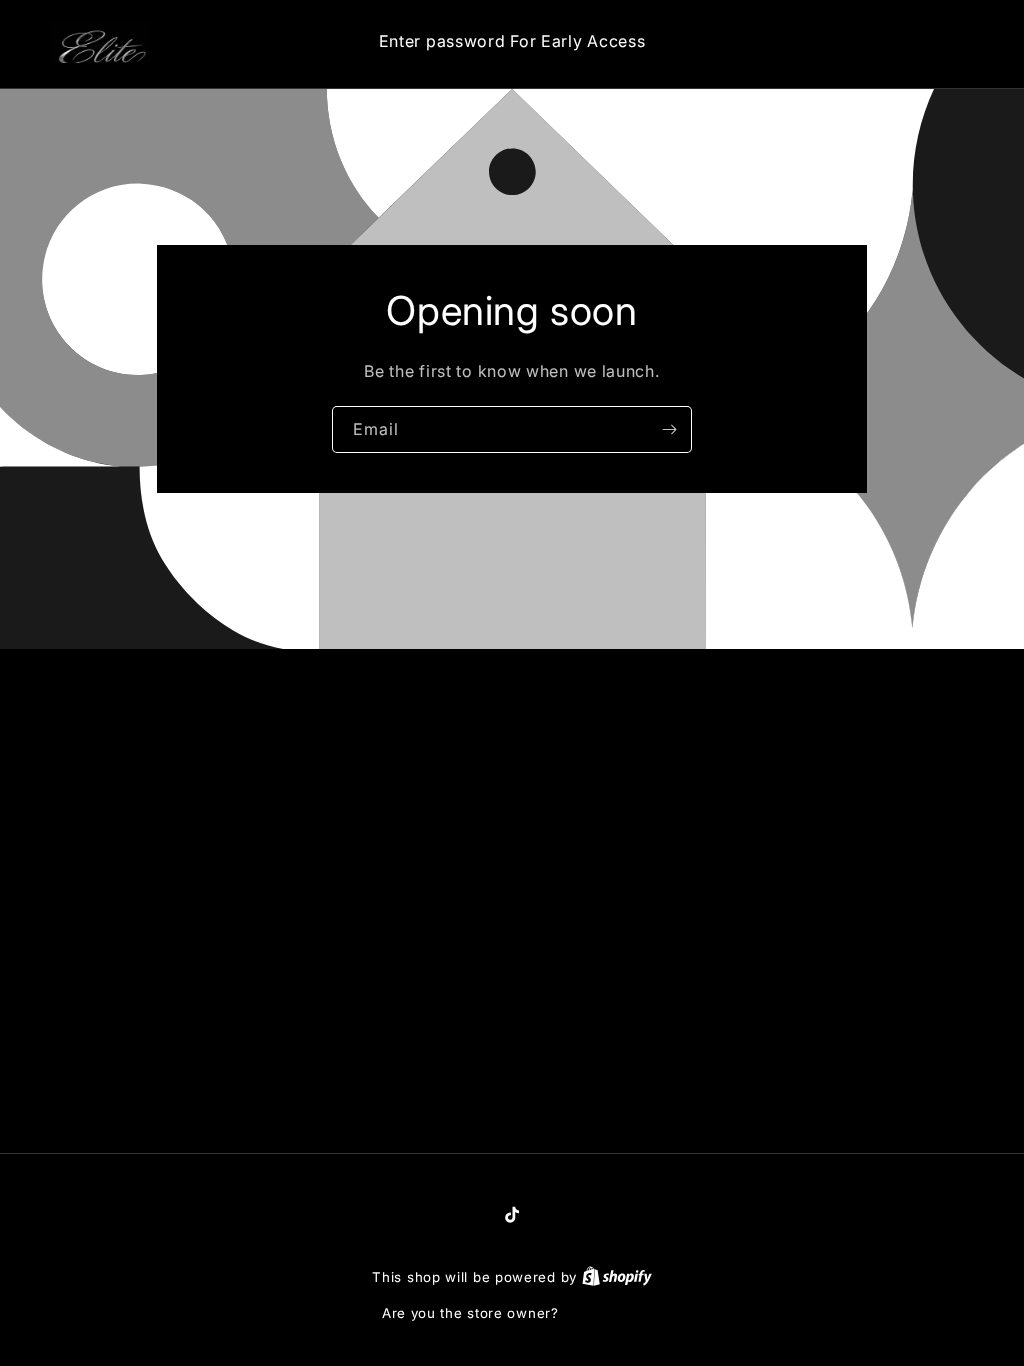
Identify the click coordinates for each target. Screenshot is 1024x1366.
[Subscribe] (669, 429)
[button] (882, 41)
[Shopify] (617, 1277)
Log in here (602, 1313)
